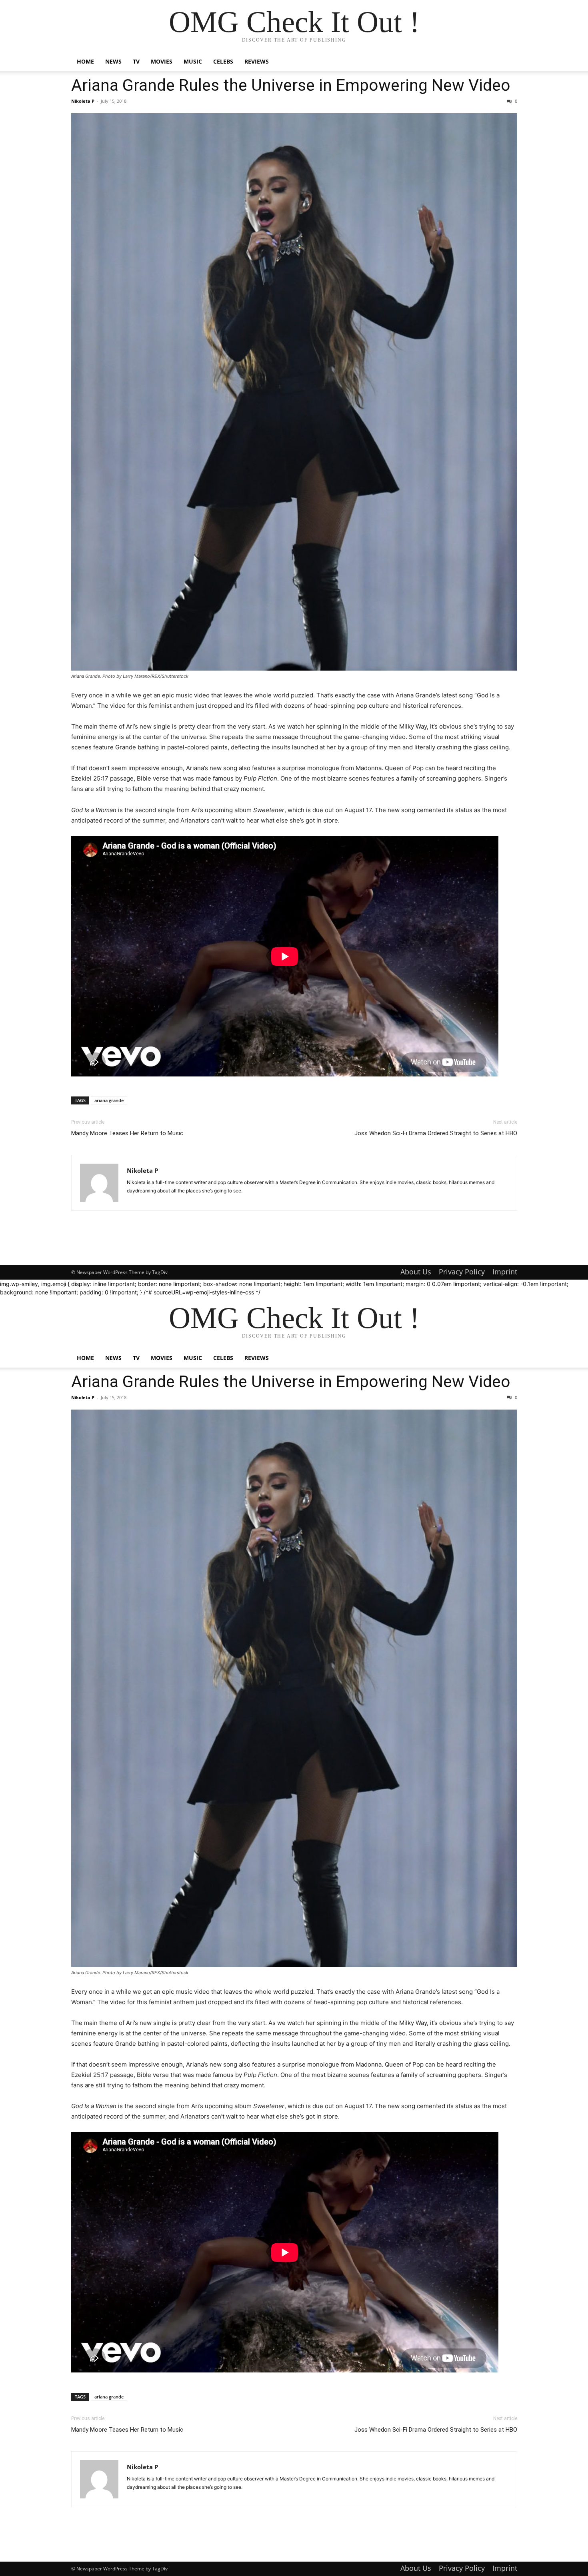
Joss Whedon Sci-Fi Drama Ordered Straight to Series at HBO (436, 1133)
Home (85, 61)
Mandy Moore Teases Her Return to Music (127, 1133)
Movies (162, 61)
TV (136, 61)
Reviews (257, 61)
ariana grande (109, 1100)
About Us (416, 1272)
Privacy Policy (462, 1272)
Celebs (223, 61)
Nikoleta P (83, 101)
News (113, 61)
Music (193, 61)
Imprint (505, 1272)
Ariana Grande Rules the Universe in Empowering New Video (291, 85)
